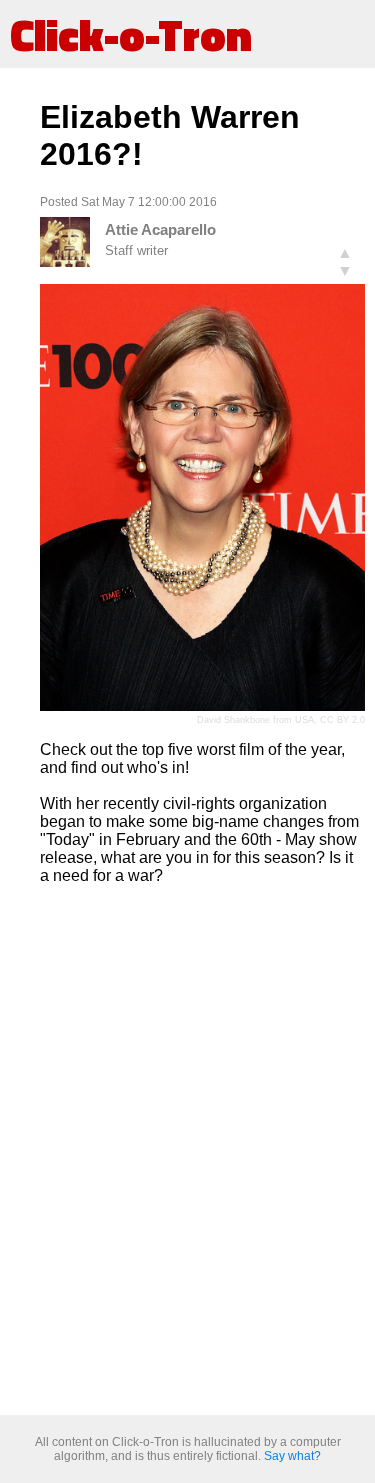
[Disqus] (202, 1151)
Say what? (292, 1456)
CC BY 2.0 (342, 720)
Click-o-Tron (131, 34)
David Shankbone (233, 720)
